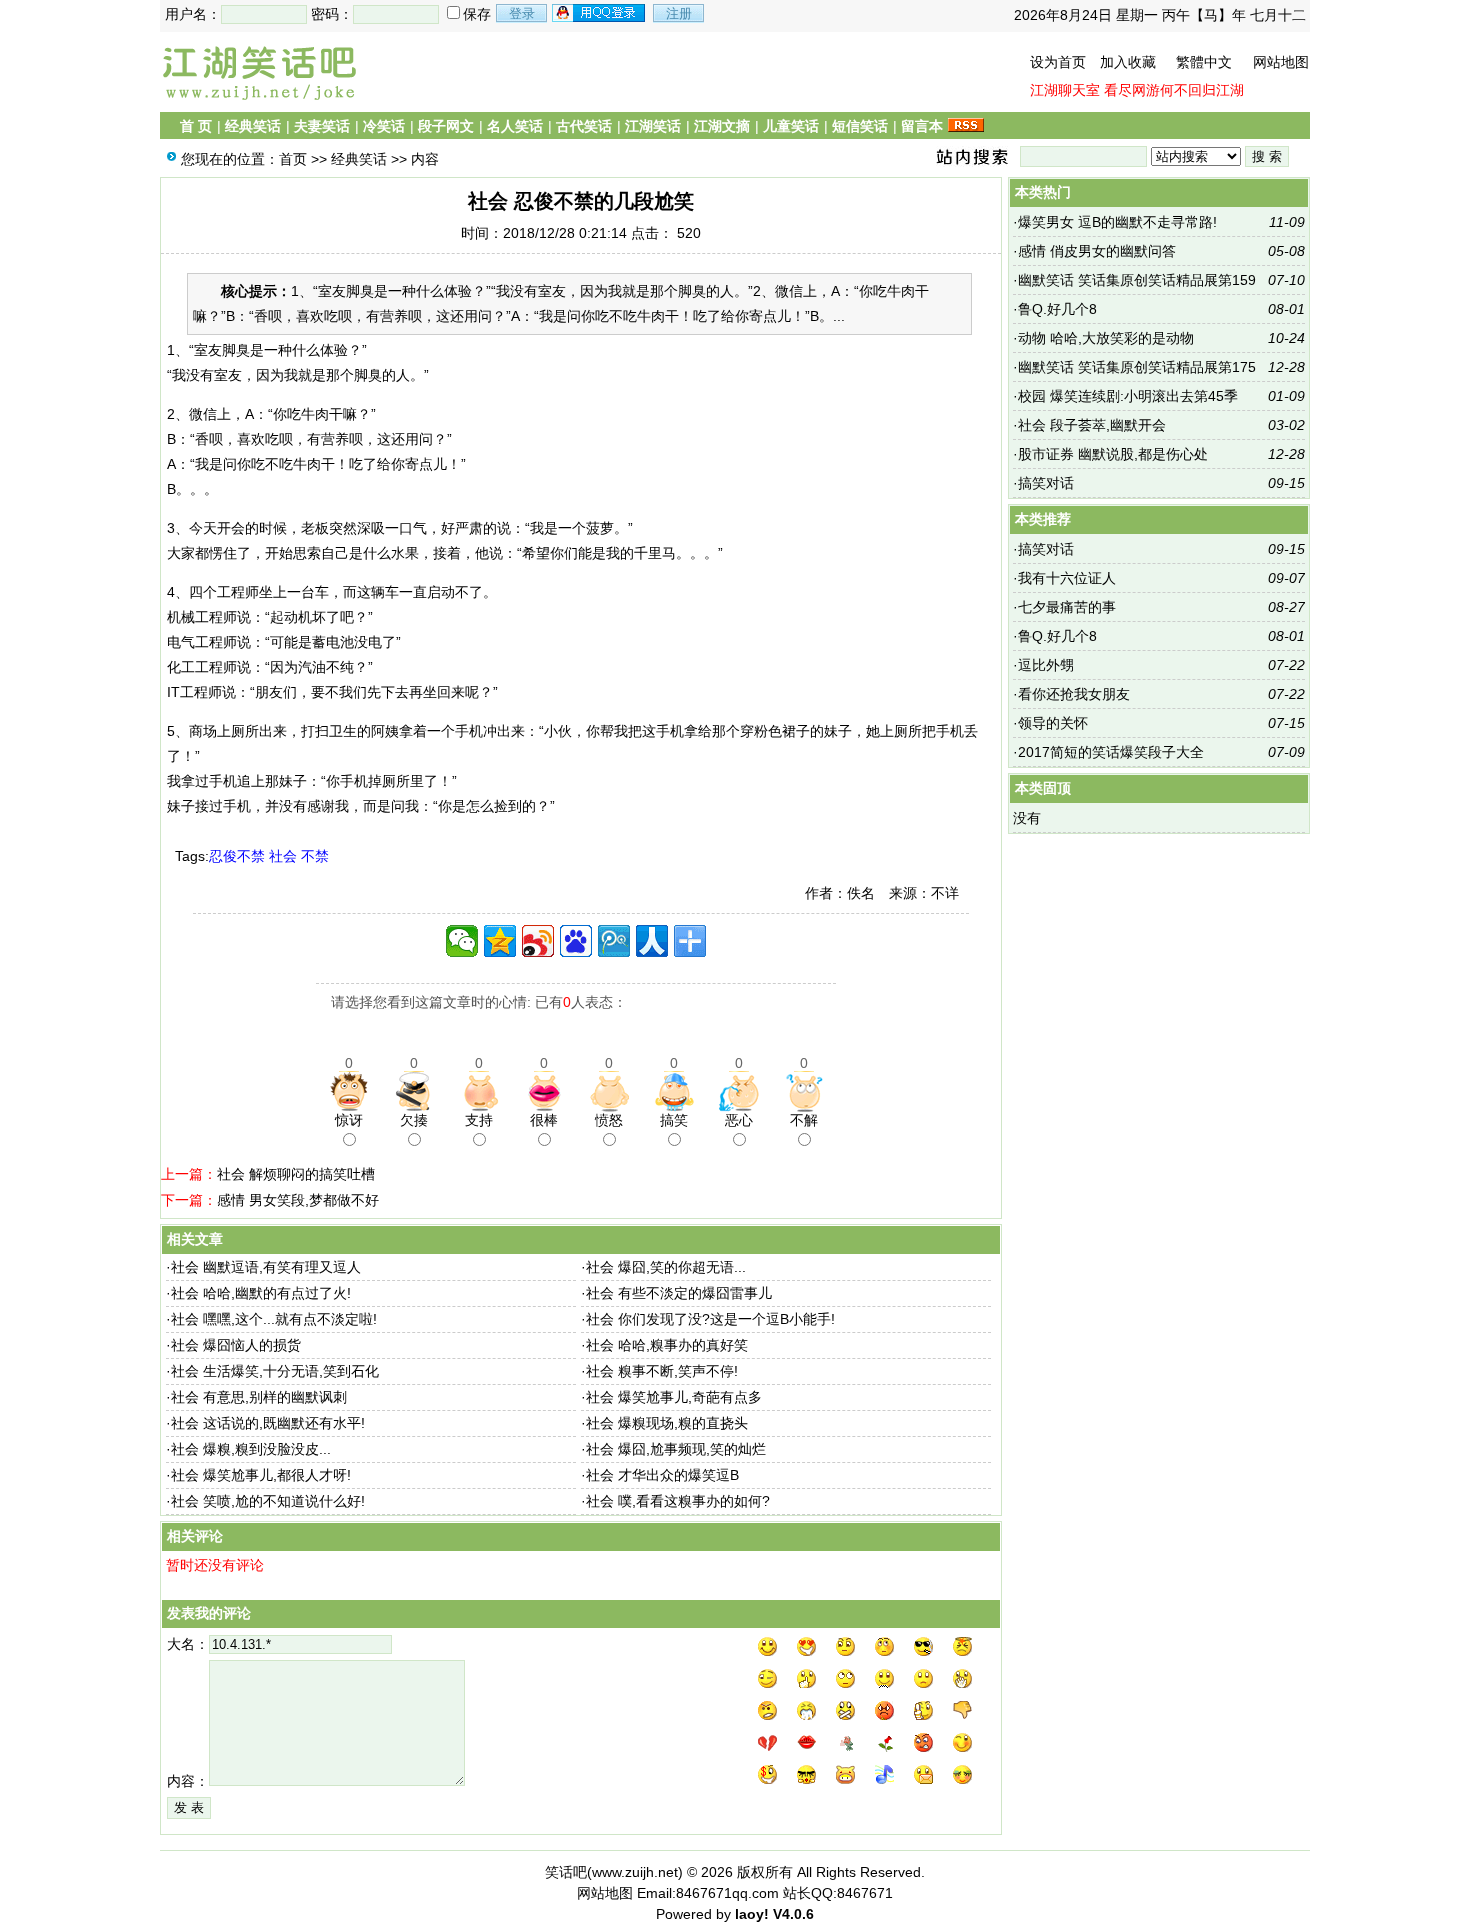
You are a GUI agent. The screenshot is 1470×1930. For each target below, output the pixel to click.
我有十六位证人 (1067, 578)
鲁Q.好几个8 (1057, 309)
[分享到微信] (462, 941)
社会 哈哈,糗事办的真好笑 (667, 1345)
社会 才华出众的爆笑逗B (662, 1475)
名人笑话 (515, 126)
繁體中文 (1204, 62)
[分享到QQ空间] (500, 941)
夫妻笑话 (322, 126)
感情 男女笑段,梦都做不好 (298, 1200)
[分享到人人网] (652, 941)
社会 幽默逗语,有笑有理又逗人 (266, 1267)
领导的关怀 (1053, 723)
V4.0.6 (793, 1914)
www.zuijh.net (635, 1872)
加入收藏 (1128, 62)
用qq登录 (600, 13)
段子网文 (446, 126)
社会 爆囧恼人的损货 (236, 1345)
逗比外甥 (1046, 665)
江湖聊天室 (1065, 90)
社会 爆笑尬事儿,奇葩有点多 (674, 1397)
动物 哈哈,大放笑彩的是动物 (1106, 338)
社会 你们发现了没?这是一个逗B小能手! (710, 1319)
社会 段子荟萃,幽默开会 (1092, 425)
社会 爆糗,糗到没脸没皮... (251, 1449)
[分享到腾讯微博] (614, 941)
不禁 (315, 856)
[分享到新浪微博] (538, 941)
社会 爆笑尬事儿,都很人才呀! (261, 1475)
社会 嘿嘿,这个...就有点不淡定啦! (274, 1319)
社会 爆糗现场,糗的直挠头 (667, 1423)
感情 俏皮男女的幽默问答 (1097, 251)
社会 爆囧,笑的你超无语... (666, 1267)
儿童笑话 (791, 126)
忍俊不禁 (237, 856)
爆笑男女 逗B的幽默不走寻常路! (1117, 222)
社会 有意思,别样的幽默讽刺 (259, 1397)
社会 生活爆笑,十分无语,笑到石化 (275, 1371)
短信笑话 (860, 126)
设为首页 (1058, 62)
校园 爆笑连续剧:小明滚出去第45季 (1128, 396)
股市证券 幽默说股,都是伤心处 (1113, 454)
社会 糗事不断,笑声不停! (662, 1371)
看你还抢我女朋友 (1074, 694)
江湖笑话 (653, 126)
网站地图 (1281, 62)
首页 (293, 159)
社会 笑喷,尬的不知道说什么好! (268, 1501)
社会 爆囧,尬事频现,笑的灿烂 (676, 1449)
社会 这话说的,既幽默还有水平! (268, 1423)
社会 (283, 856)
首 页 (196, 126)
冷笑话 (384, 126)
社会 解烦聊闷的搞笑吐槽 (296, 1174)
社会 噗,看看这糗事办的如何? (678, 1501)
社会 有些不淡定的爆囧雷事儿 (679, 1293)
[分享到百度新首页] (576, 941)
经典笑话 (253, 126)
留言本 (922, 126)
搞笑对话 (1046, 483)
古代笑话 (584, 126)
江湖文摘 (722, 126)
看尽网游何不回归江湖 (1174, 90)
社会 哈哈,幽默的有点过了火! (261, 1293)
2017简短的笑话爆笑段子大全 (1111, 752)
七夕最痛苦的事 (1067, 607)
